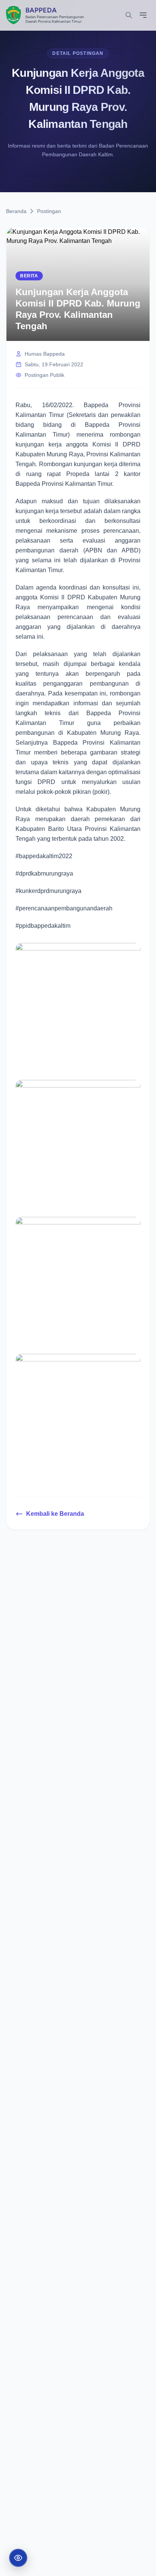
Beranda (16, 211)
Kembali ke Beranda (55, 1514)
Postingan (49, 211)
